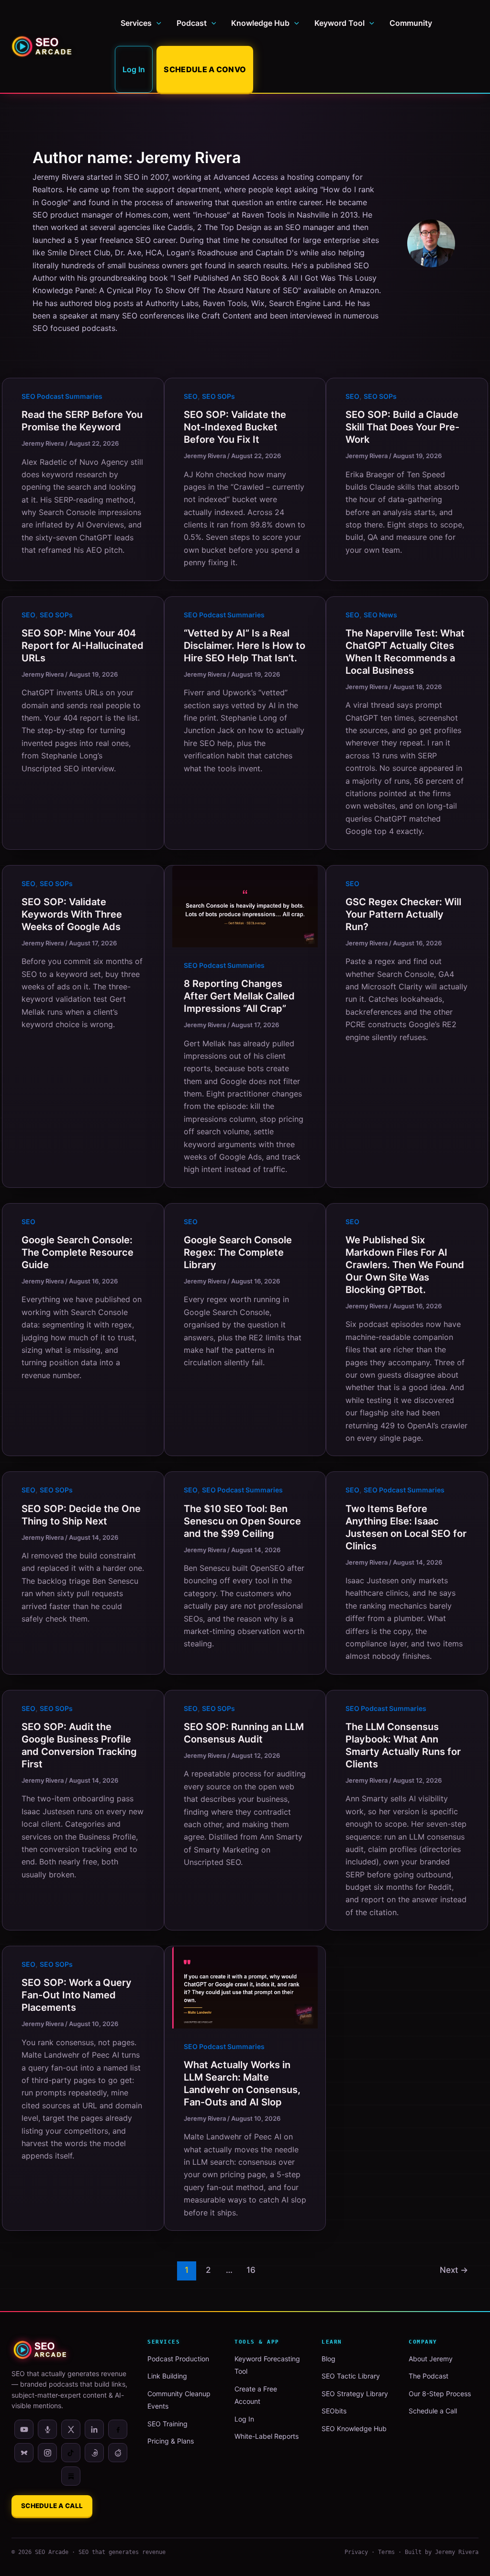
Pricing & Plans (171, 2441)
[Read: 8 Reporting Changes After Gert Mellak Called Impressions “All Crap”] (245, 906)
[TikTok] (71, 2453)
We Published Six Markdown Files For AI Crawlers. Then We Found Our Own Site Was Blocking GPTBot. (405, 1265)
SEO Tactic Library (351, 2376)
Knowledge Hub (260, 23)
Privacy (356, 2552)
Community (411, 23)
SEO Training (167, 2424)
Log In (134, 69)
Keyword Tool (340, 23)
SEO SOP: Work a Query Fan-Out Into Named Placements (77, 1995)
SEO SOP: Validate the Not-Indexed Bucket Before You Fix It (235, 427)
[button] (156, 23)
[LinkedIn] (94, 2429)
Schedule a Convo (205, 69)
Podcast (192, 23)
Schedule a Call (52, 2506)
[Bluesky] (24, 2453)
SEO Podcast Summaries (62, 396)
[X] (71, 2429)
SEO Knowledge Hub (354, 2428)
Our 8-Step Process (440, 2394)
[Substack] (71, 2476)
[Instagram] (47, 2453)
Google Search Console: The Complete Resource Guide (78, 1252)
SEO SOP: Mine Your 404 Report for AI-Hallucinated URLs (83, 646)
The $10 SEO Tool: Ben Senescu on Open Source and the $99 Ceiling (242, 1521)
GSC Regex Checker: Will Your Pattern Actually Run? (403, 914)
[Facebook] (118, 2429)
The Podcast (429, 2376)
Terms (386, 2552)
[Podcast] (47, 2429)
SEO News (380, 615)
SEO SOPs (218, 396)
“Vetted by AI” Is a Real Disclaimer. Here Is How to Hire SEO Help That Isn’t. (245, 646)
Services (136, 23)
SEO (191, 396)
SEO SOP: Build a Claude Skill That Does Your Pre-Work (402, 427)
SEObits (334, 2411)
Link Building (167, 2376)
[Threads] (94, 2453)
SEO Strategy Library (355, 2394)
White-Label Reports (267, 2436)
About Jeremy (431, 2359)
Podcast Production (178, 2359)
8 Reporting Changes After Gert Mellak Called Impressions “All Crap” (239, 996)
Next (454, 2270)
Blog (329, 2359)
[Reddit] (118, 2453)
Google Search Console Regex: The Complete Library (238, 1252)
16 (251, 2270)
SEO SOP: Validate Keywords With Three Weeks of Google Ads (72, 914)
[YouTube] (24, 2429)
